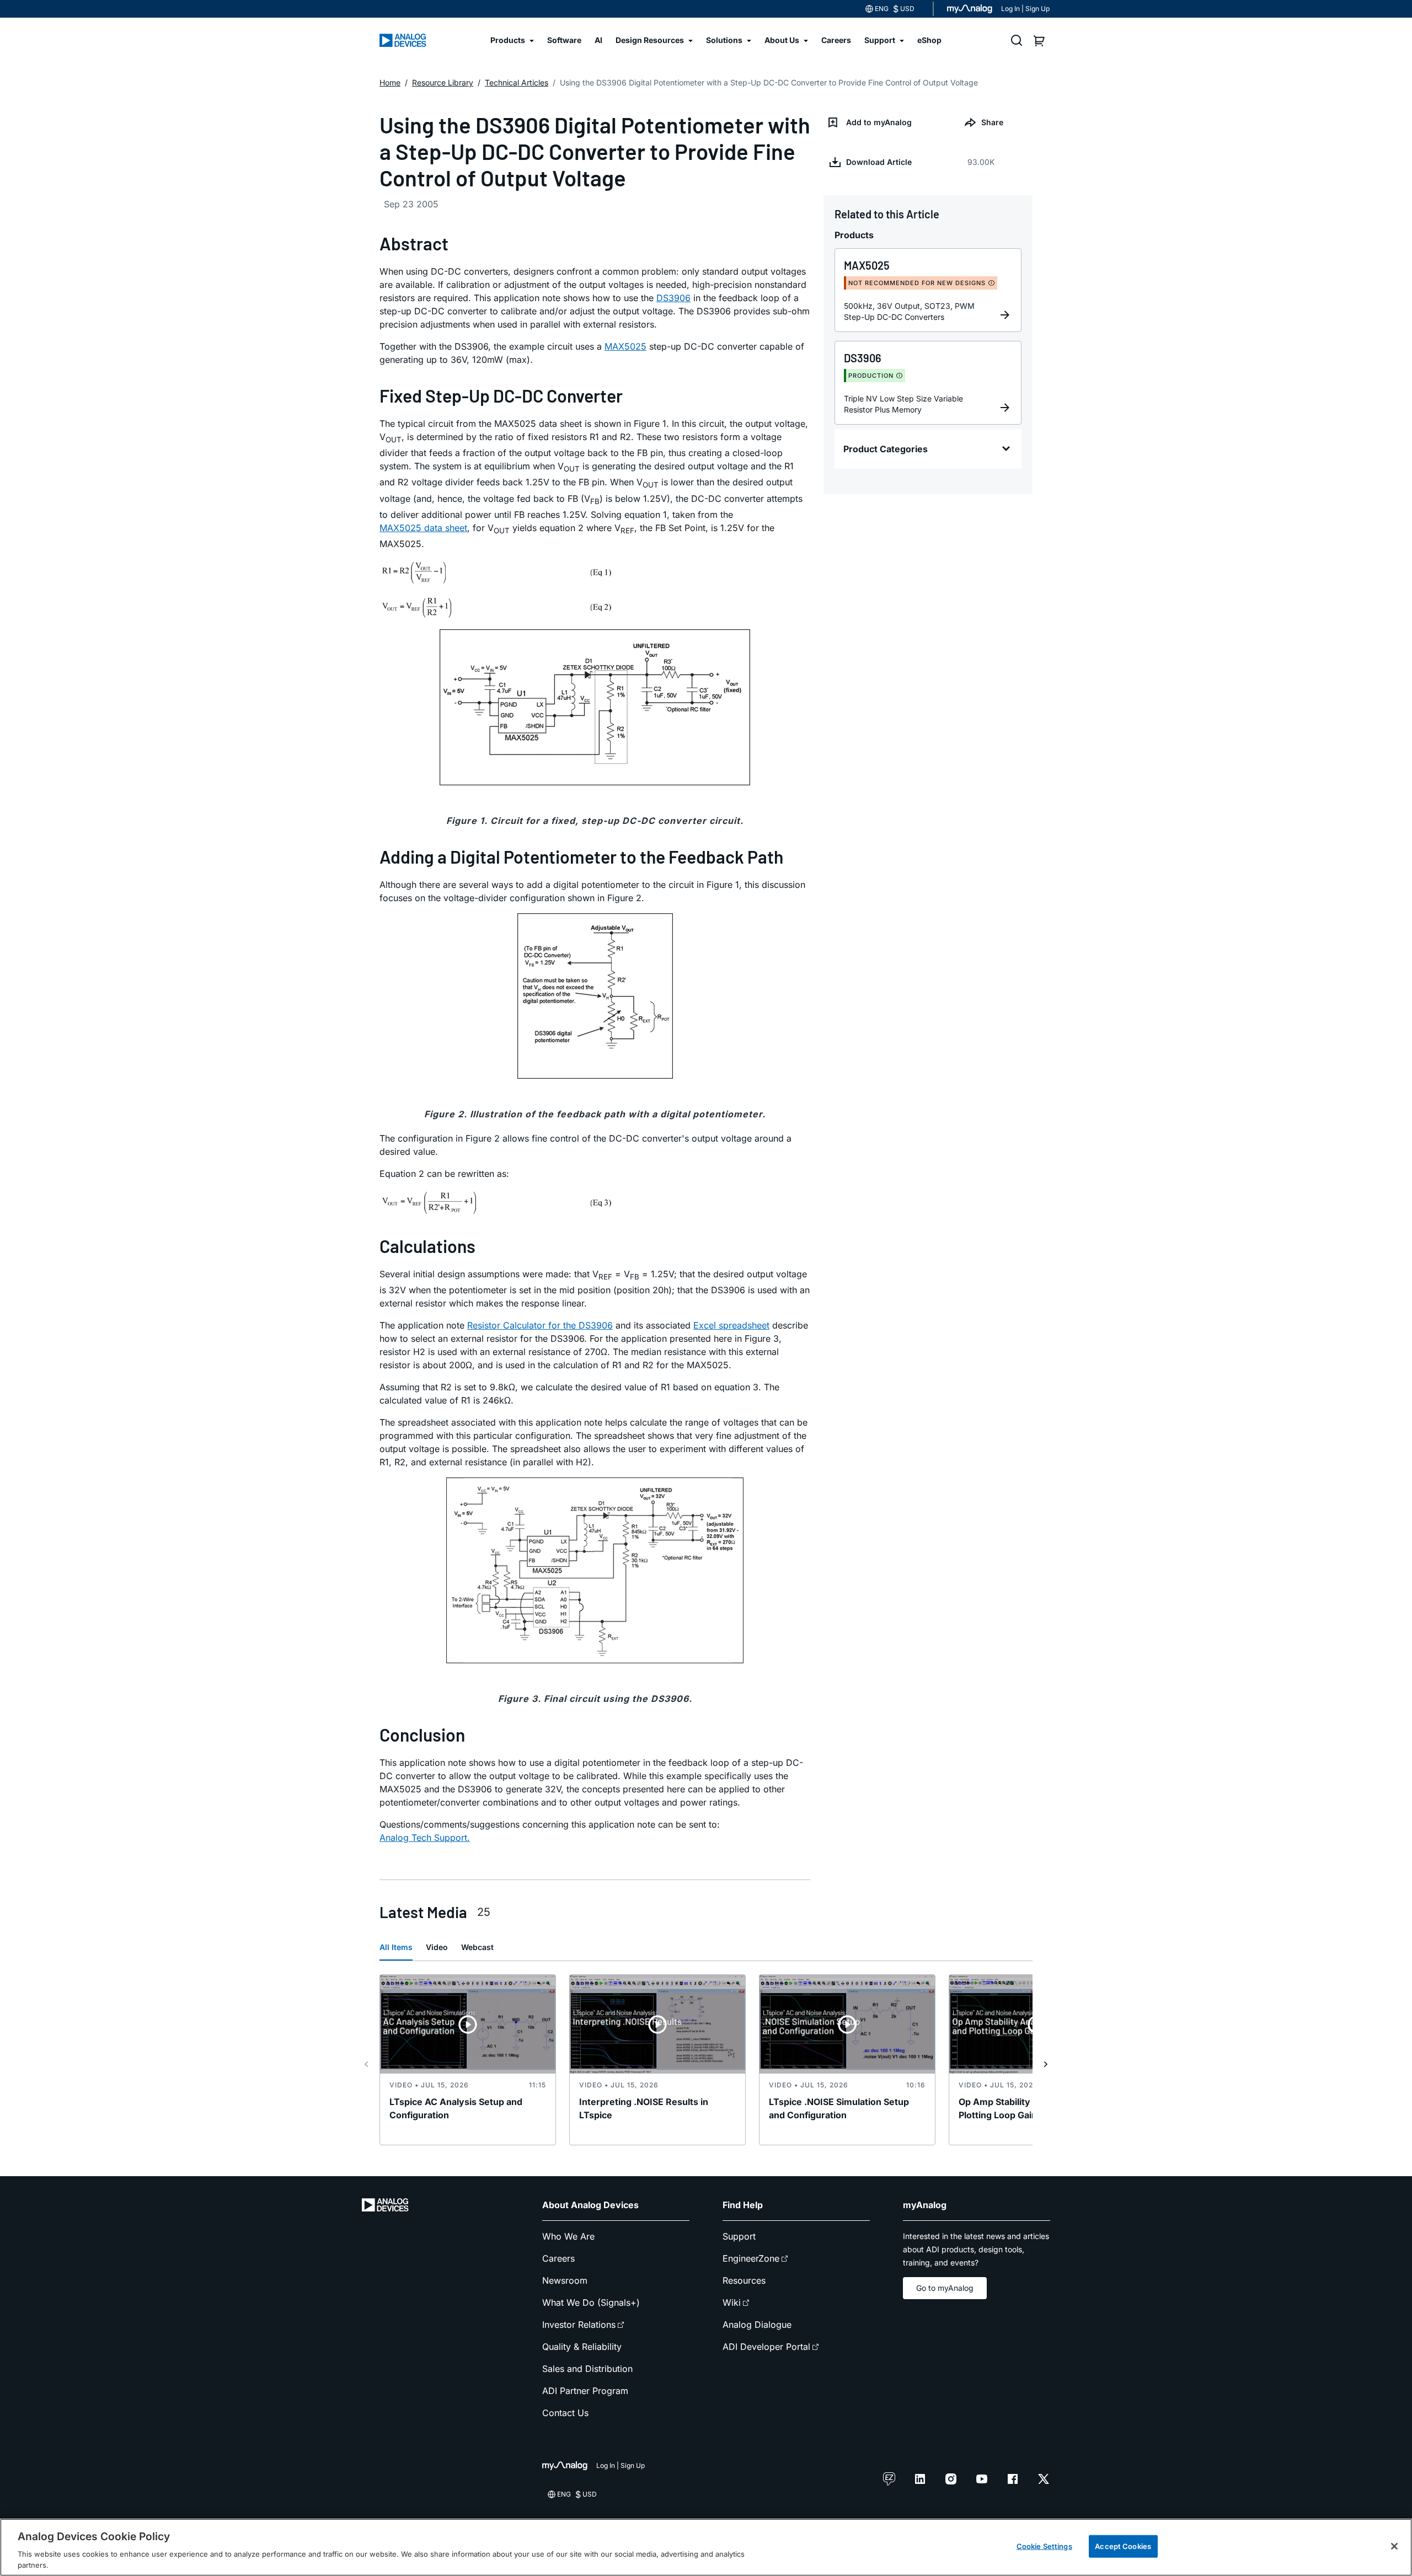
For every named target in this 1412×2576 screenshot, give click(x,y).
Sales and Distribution (587, 2369)
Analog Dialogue (757, 2325)
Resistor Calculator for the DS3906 (540, 1325)
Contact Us (565, 2413)
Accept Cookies (1123, 2546)
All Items (396, 1947)
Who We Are (568, 2236)
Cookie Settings (1044, 2546)
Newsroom (565, 2280)
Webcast (477, 1947)
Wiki (732, 2302)
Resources (744, 2280)
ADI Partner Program (585, 2391)
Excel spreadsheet (731, 1325)
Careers (558, 2258)
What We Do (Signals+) (591, 2302)
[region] (706, 2547)
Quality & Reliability (582, 2347)
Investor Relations (579, 2325)
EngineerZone (751, 2258)
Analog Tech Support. (425, 1838)
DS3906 (673, 298)
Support (739, 2236)
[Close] (1394, 2546)
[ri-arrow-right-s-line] (1046, 2064)
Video (437, 1947)
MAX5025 (625, 346)
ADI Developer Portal (766, 2347)
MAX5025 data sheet (423, 528)
